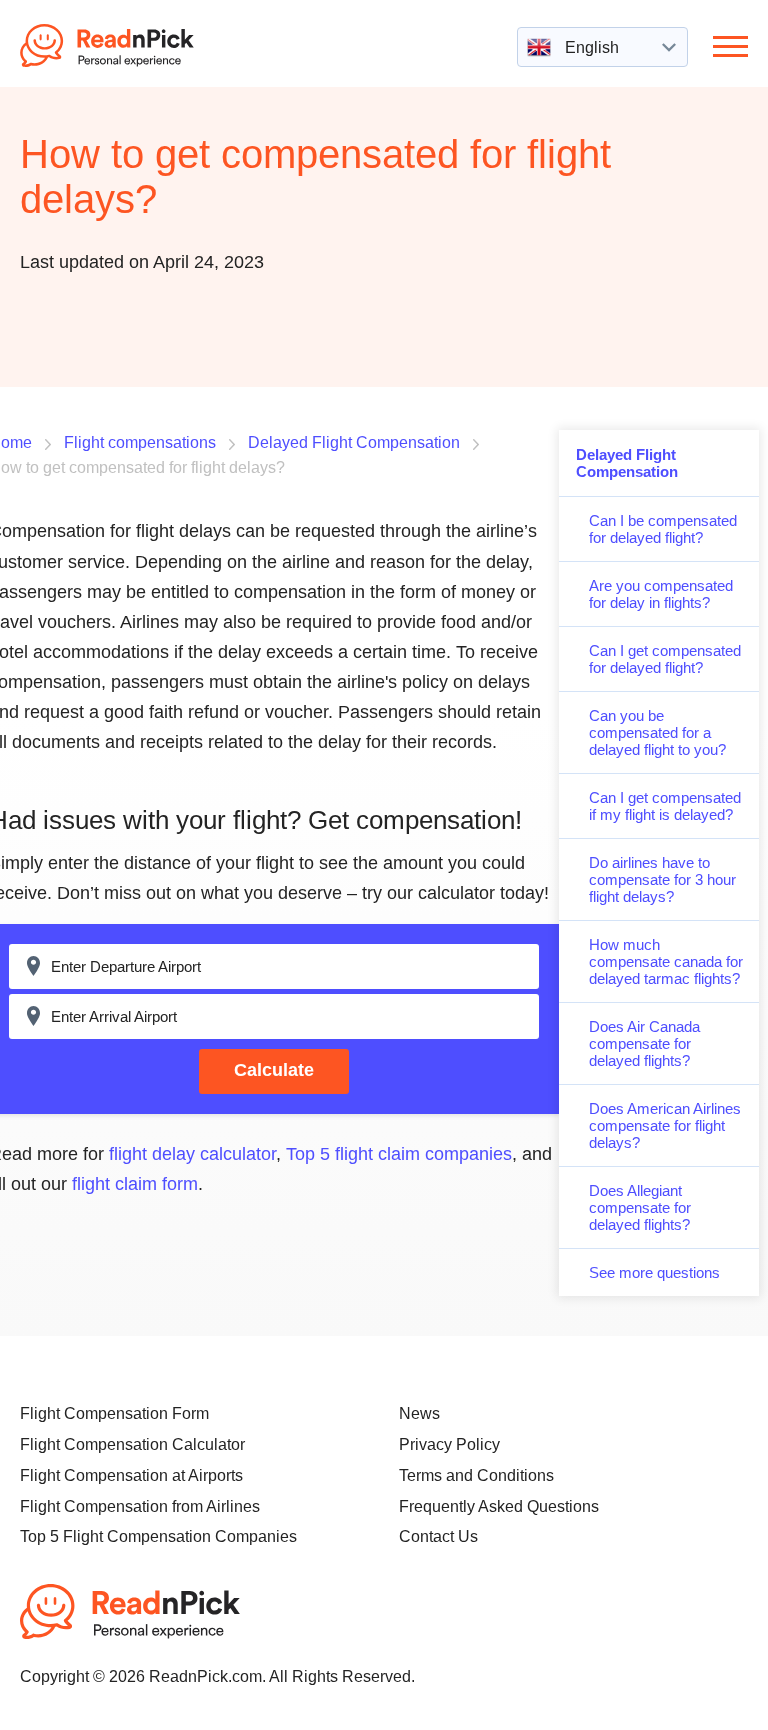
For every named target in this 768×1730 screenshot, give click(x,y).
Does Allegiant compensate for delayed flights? (640, 1207)
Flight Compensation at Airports (131, 1475)
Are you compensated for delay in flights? (661, 594)
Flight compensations (140, 442)
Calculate (274, 1070)
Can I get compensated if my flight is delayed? (665, 806)
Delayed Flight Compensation (627, 463)
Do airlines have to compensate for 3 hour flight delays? (662, 879)
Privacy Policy (449, 1444)
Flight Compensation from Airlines (140, 1506)
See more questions (654, 1272)
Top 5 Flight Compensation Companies (158, 1536)
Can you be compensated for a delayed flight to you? (657, 732)
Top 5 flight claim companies (399, 1154)
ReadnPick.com (134, 45)
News (419, 1413)
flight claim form (135, 1184)
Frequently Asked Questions (499, 1506)
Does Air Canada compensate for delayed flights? (644, 1043)
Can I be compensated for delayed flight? (663, 529)
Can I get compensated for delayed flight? (665, 659)
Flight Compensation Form (114, 1413)
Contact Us (438, 1536)
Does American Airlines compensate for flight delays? (665, 1125)
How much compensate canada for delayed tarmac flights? (666, 961)
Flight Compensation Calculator (132, 1444)
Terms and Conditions (476, 1475)
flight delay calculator (192, 1154)
